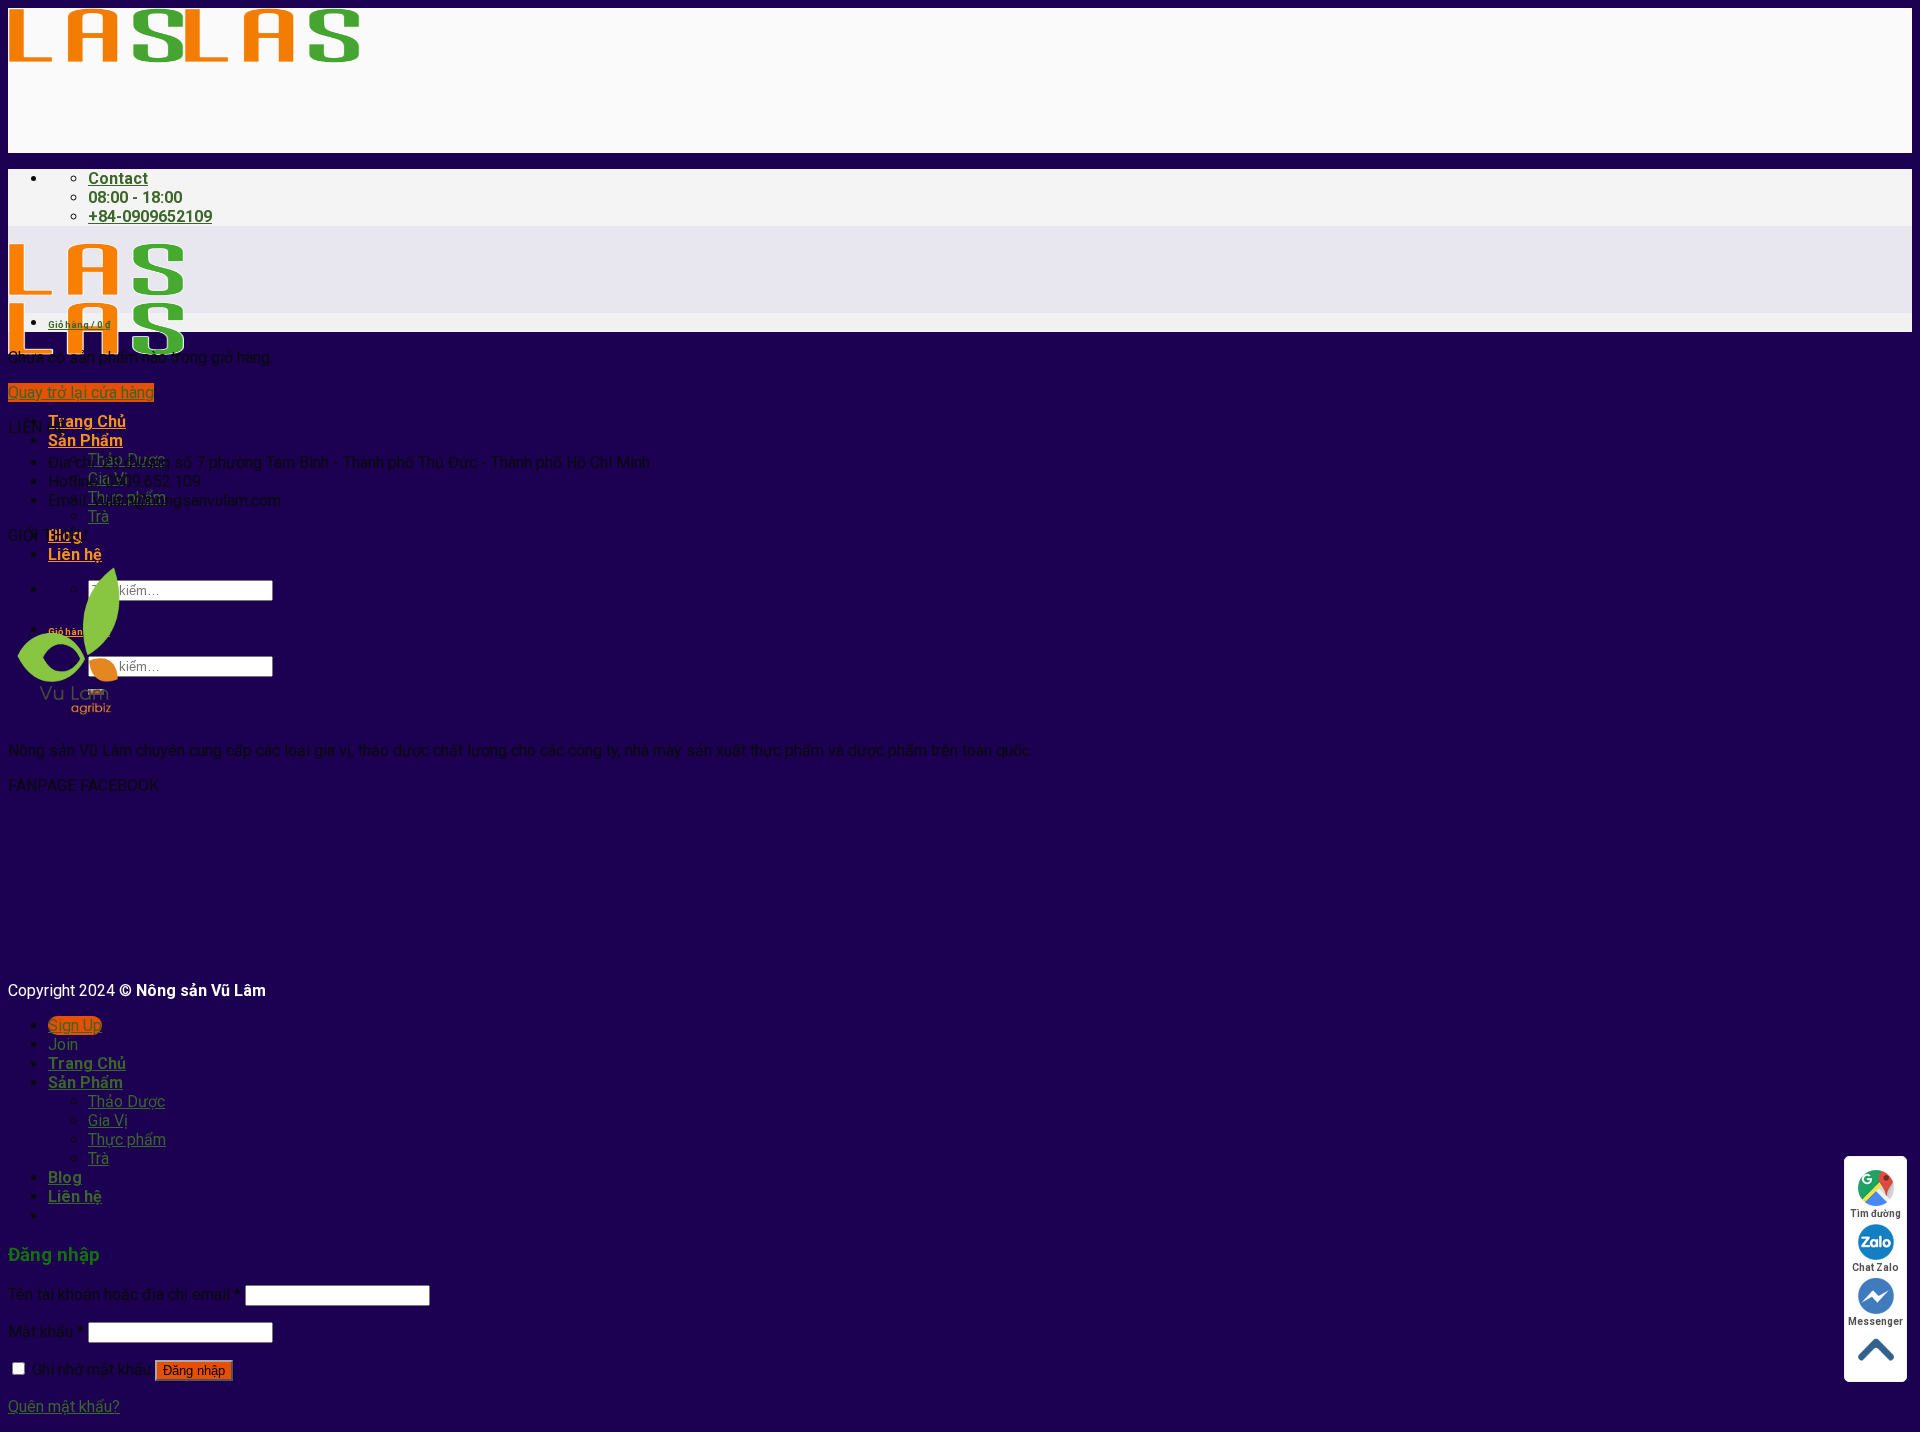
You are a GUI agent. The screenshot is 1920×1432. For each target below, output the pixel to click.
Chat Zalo (1875, 1267)
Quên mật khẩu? (64, 1406)
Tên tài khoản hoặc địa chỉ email (124, 1294)
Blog (65, 1177)
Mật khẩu (46, 1331)
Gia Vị (108, 1120)
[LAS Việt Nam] (184, 57)
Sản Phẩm (85, 440)
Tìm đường (1875, 1213)
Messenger (1875, 1321)
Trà (98, 516)
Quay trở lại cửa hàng (81, 392)
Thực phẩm (127, 1139)
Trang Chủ (87, 421)
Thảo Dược (126, 1101)
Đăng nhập (194, 1370)
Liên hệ (75, 554)
